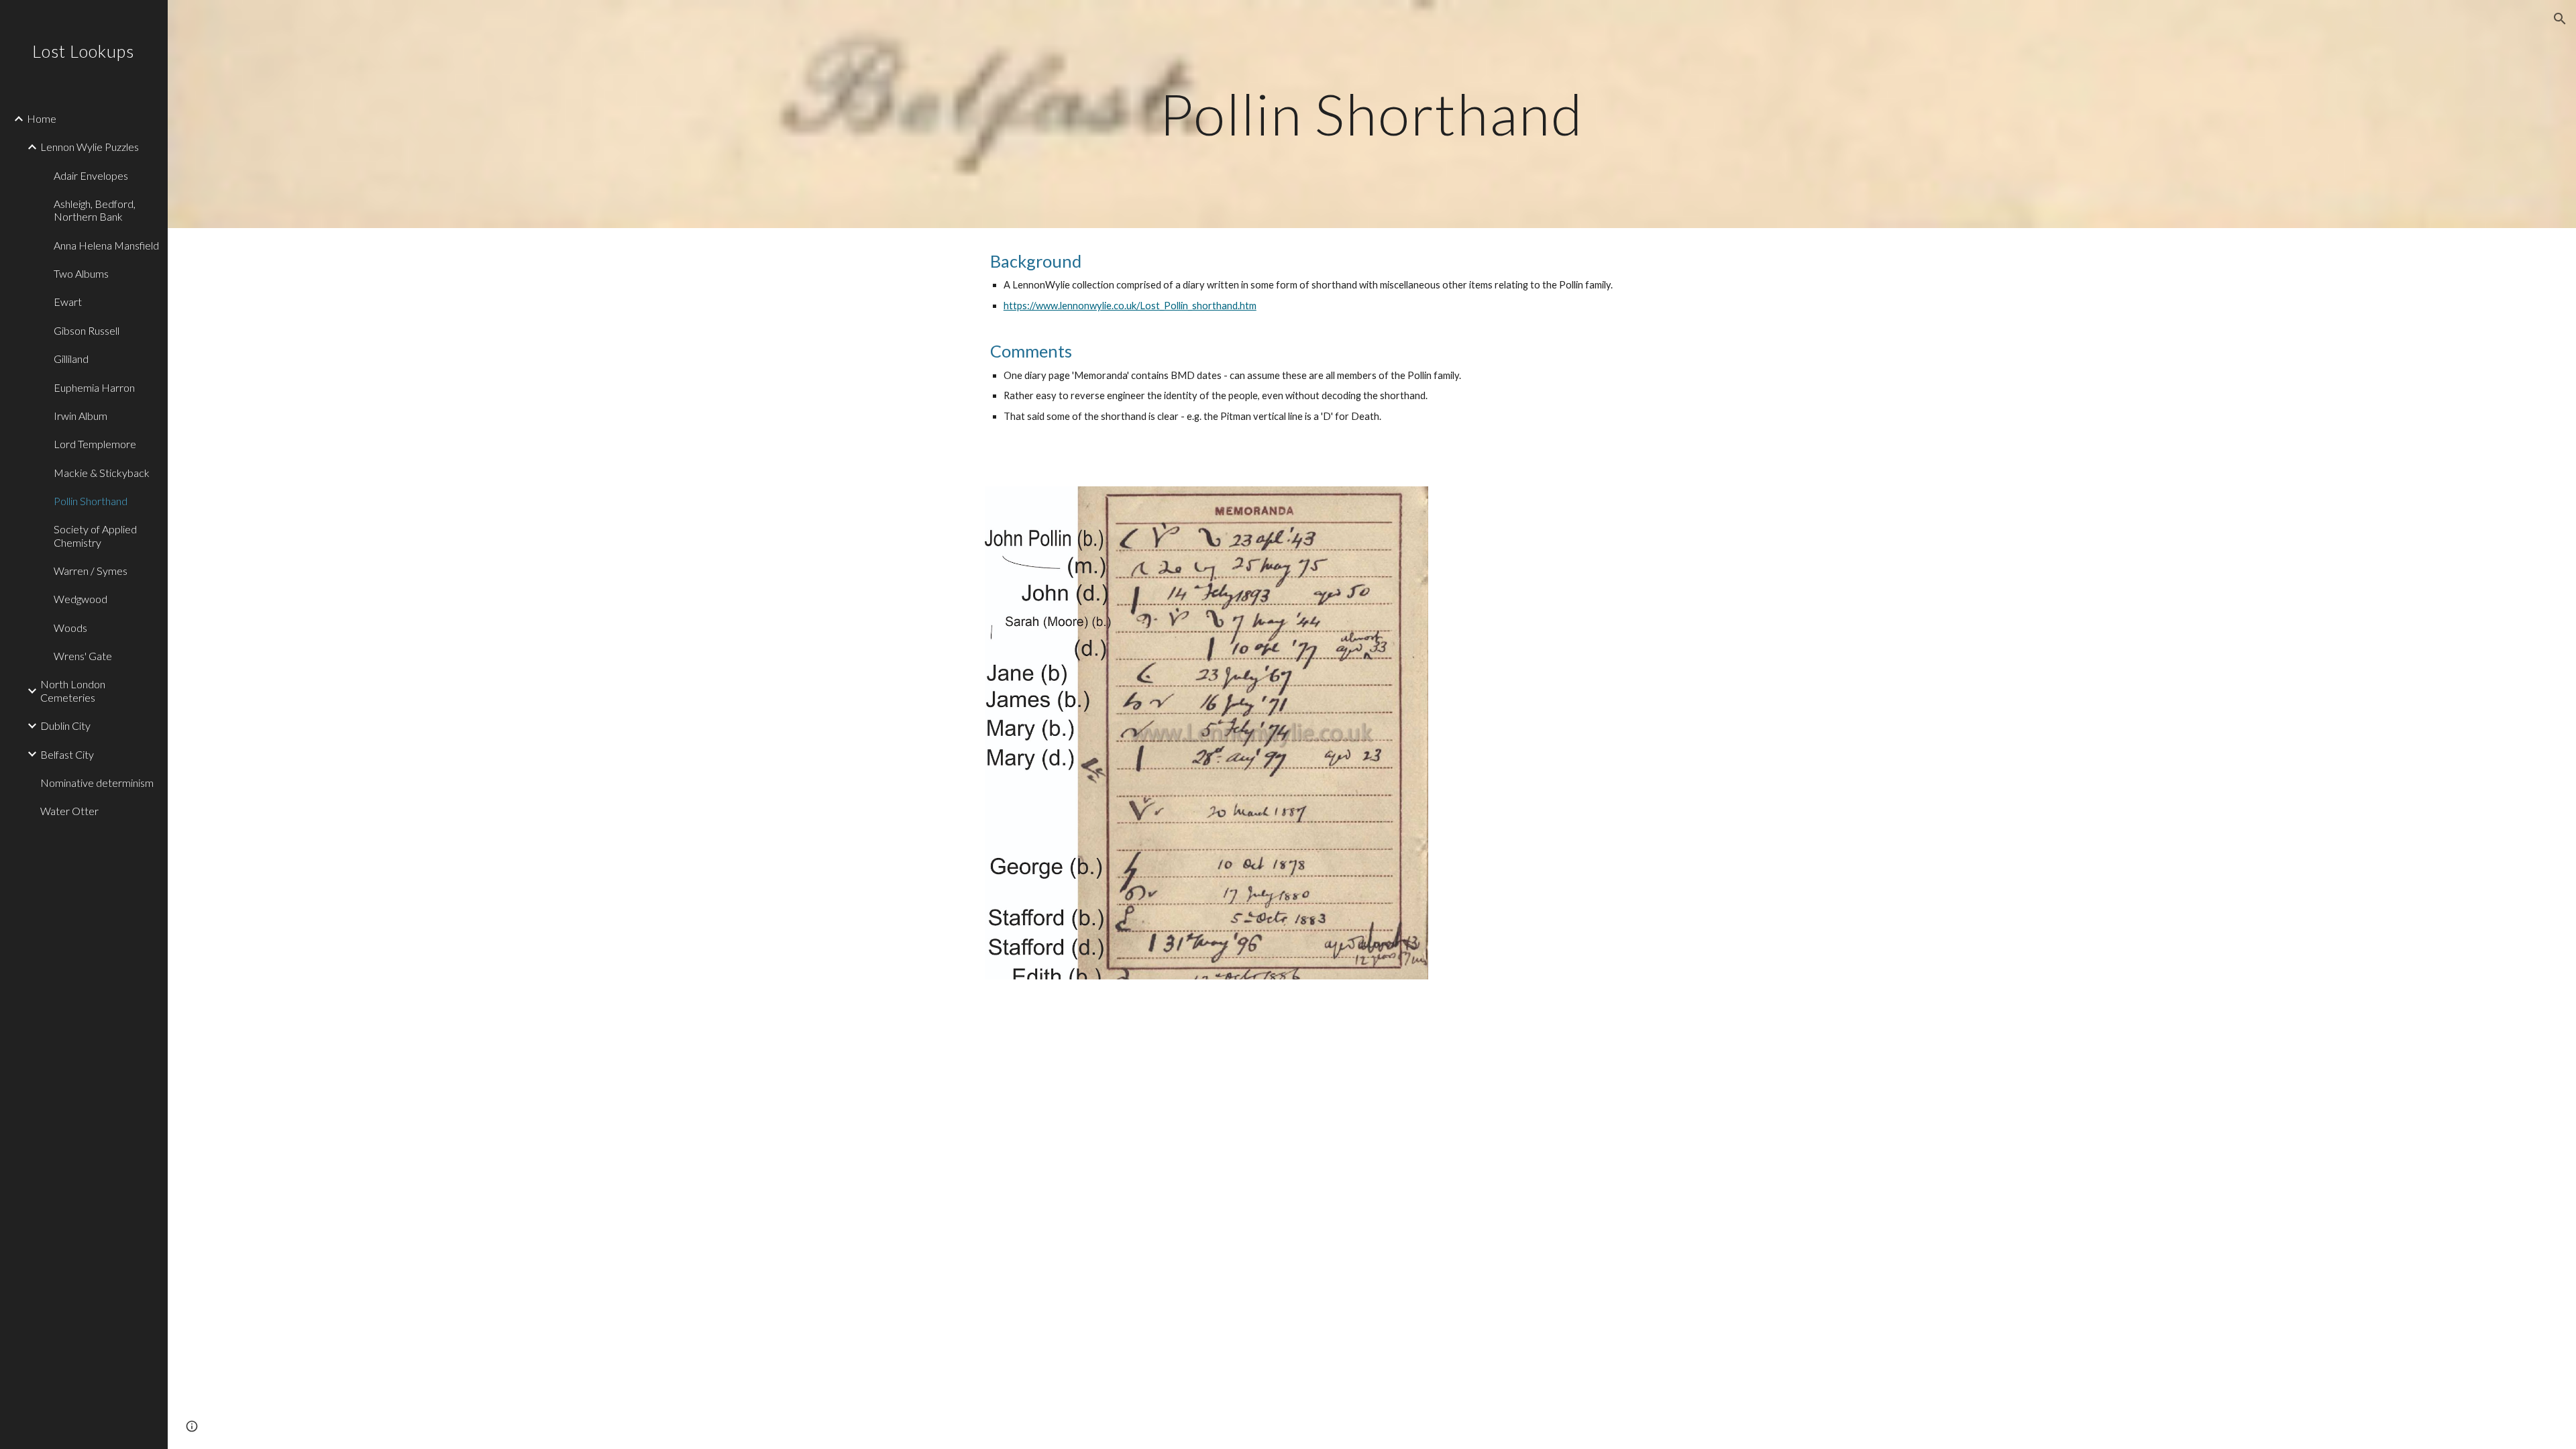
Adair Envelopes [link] (91, 175)
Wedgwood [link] (80, 599)
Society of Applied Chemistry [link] (95, 535)
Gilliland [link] (71, 359)
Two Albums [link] (81, 273)
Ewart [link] (68, 302)
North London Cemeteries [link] (73, 690)
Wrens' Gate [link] (83, 656)
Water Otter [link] (69, 811)
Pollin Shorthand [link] (91, 501)
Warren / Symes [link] (91, 571)
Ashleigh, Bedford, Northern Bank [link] (95, 210)
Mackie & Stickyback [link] (102, 473)
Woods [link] (70, 628)
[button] (2560, 19)
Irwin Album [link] (80, 416)
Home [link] (42, 118)
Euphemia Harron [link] (94, 387)
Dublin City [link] (65, 726)
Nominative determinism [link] (97, 783)
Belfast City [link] (67, 754)
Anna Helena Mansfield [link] (106, 245)
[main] (1372, 114)
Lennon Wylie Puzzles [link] (90, 147)
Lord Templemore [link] (95, 444)
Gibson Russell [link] (87, 330)
